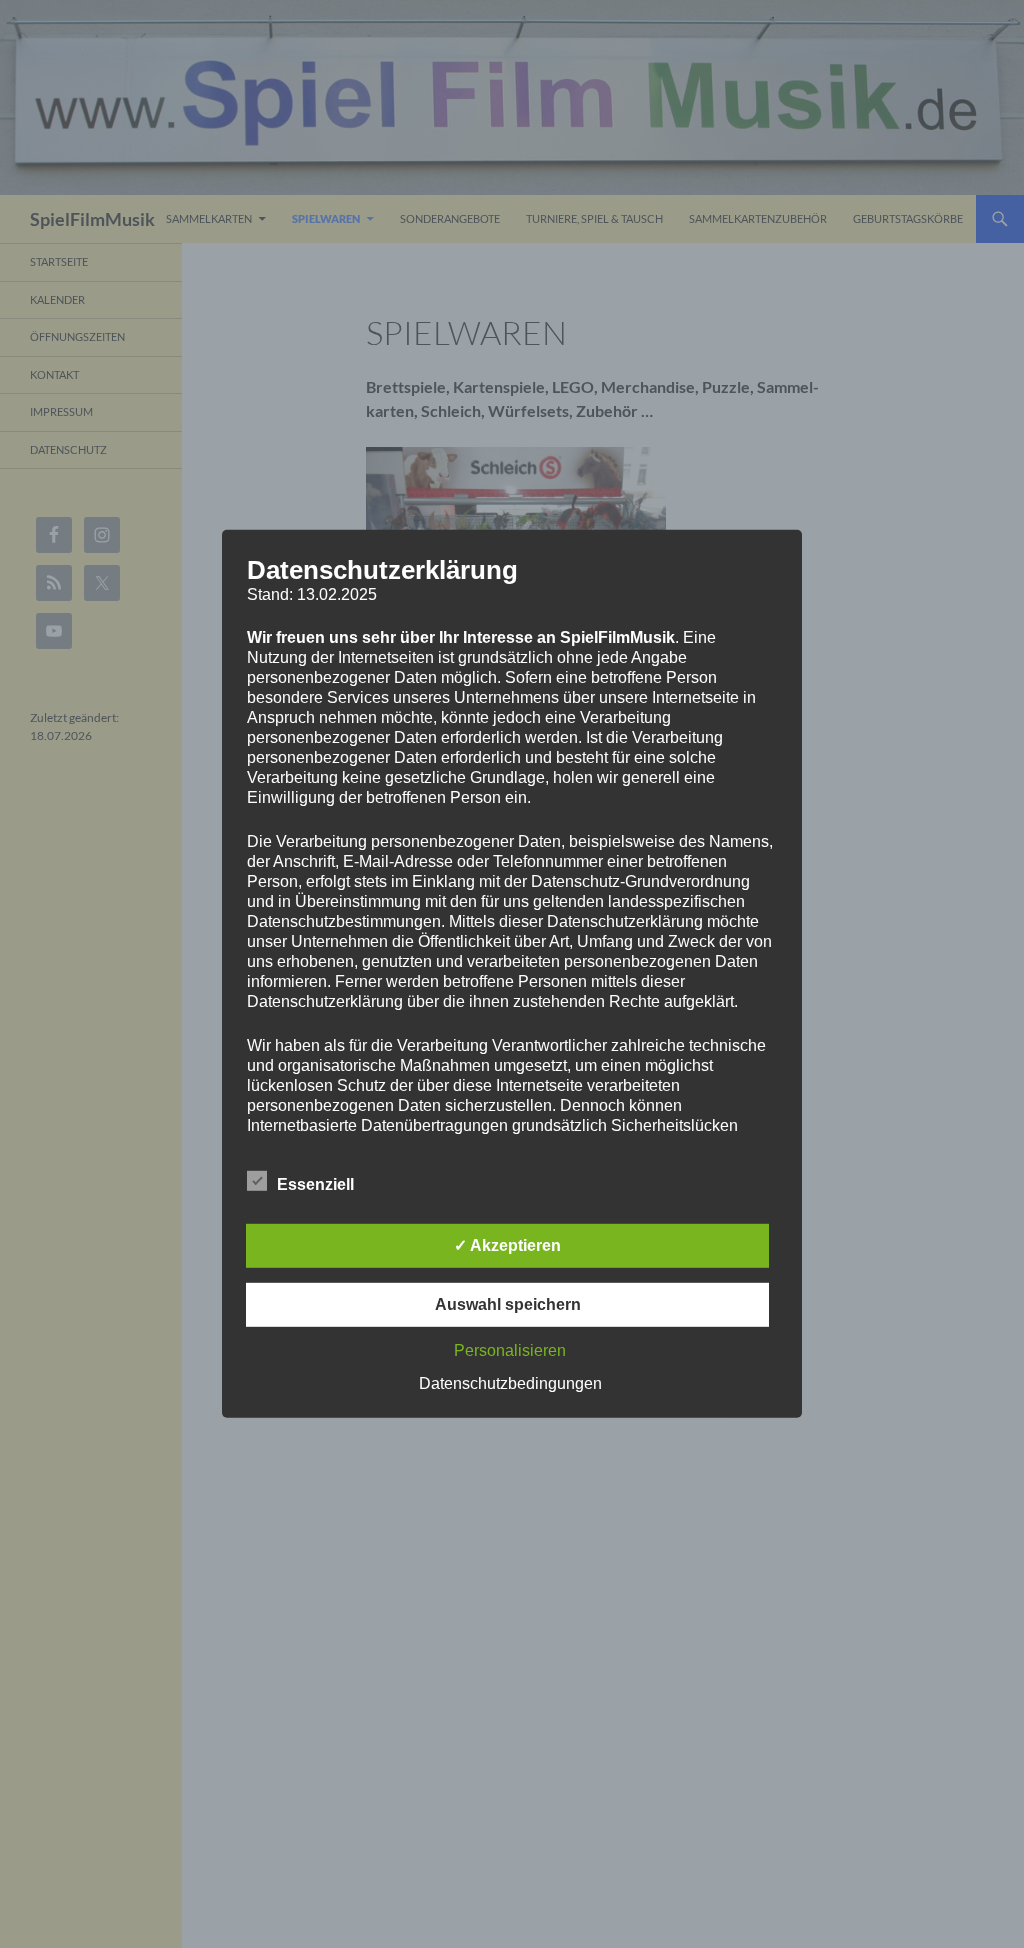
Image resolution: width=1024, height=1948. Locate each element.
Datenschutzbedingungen (510, 1383)
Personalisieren (510, 1350)
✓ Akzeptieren (507, 1245)
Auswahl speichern (508, 1304)
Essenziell (315, 1184)
